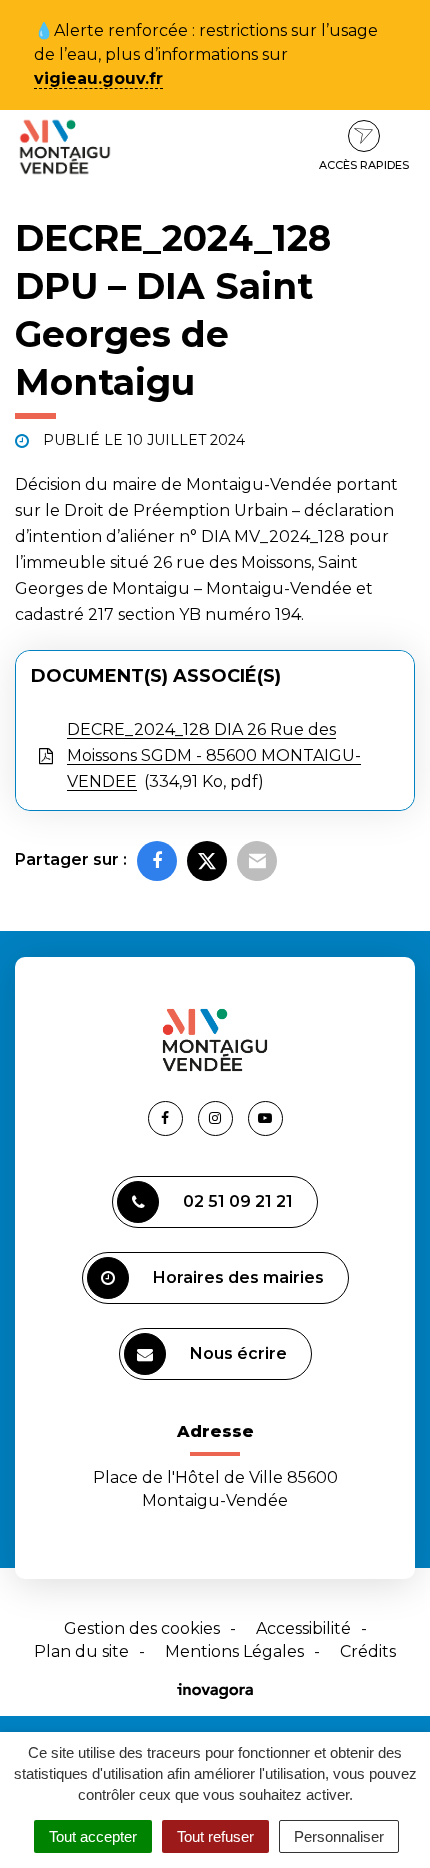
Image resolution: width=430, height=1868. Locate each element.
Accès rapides (364, 165)
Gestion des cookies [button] (142, 1628)
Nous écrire (238, 1353)
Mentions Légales (234, 1651)
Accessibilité (303, 1628)
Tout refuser (215, 1836)
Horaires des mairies (238, 1277)
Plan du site (81, 1651)
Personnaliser (339, 1836)
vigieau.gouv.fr (98, 78)
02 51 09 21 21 (238, 1201)
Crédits (368, 1651)
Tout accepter (93, 1836)
